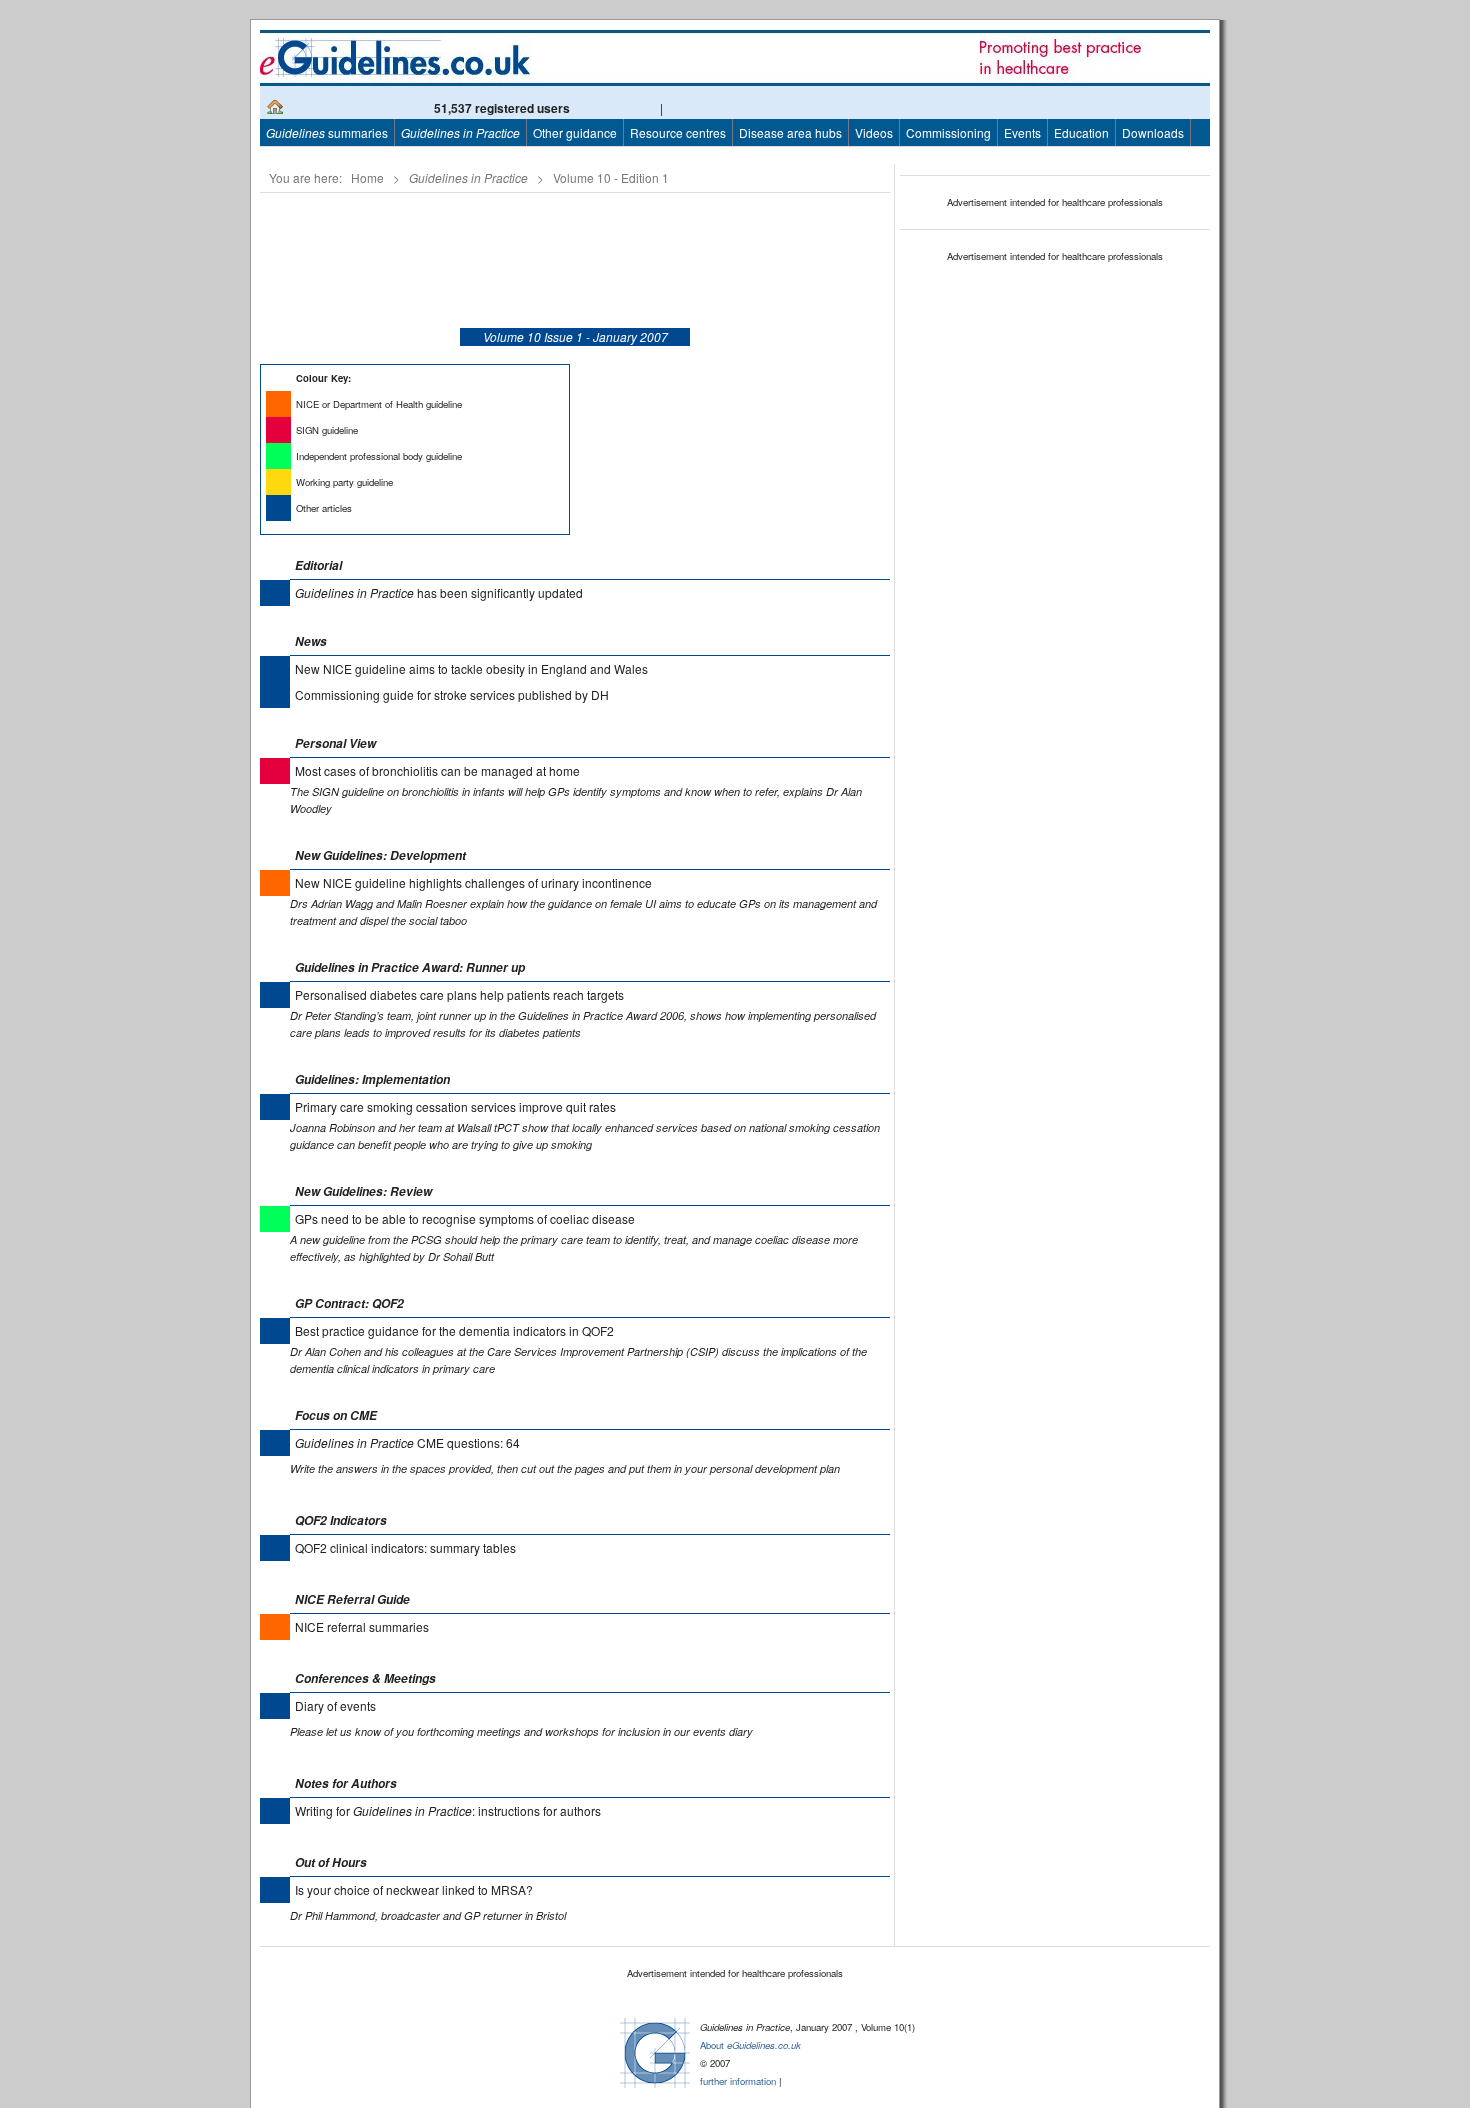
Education (1081, 132)
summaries (327, 132)
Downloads (1153, 132)
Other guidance (575, 132)
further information (738, 2081)
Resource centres (678, 132)
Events (1022, 132)
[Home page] (275, 109)
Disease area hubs (790, 132)
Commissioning (948, 132)
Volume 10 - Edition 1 (611, 177)
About (750, 2045)
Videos (874, 132)
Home (367, 177)
